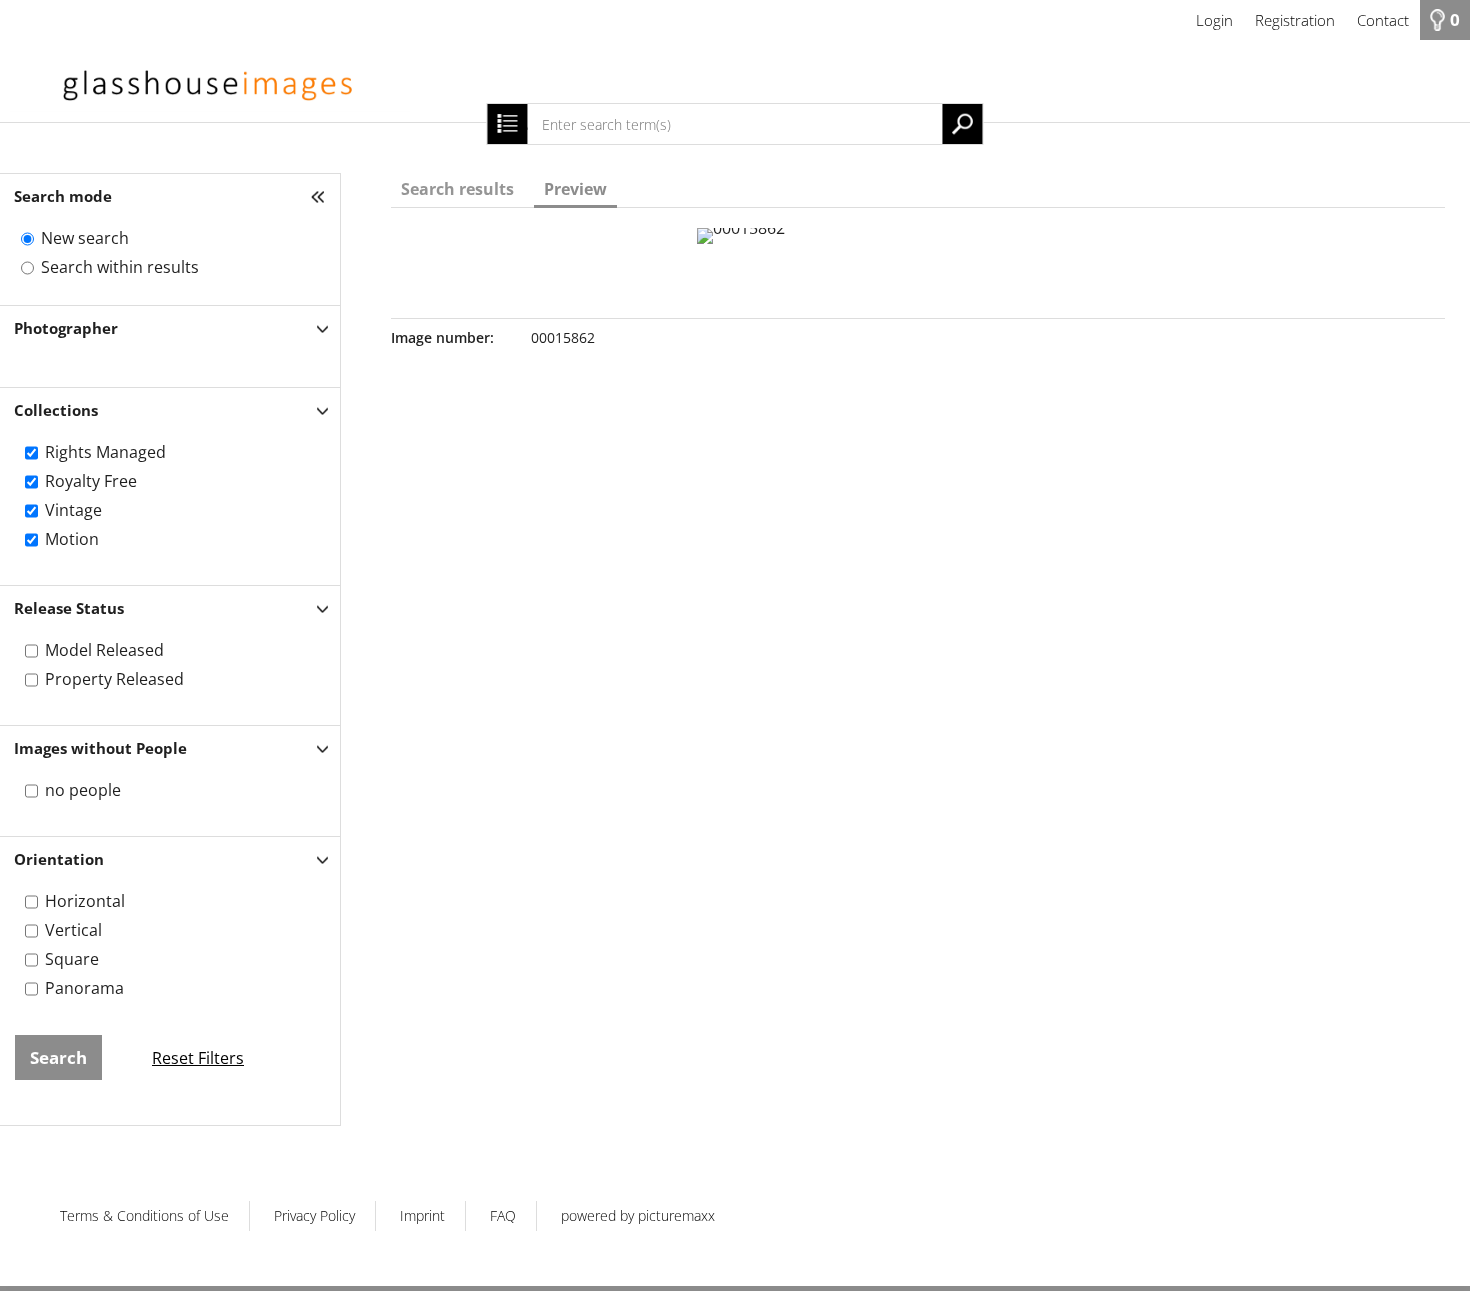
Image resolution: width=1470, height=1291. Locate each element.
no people (83, 790)
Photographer (66, 328)
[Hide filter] (320, 196)
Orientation (59, 859)
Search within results (120, 267)
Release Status (69, 608)
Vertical (73, 930)
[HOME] (735, 81)
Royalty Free (91, 481)
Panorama (84, 988)
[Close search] (507, 124)
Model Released (104, 650)
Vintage (73, 510)
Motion (72, 539)
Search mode (63, 196)
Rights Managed (105, 452)
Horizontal (85, 901)
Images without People (100, 748)
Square (72, 959)
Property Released (114, 679)
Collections (56, 410)
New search (85, 238)
